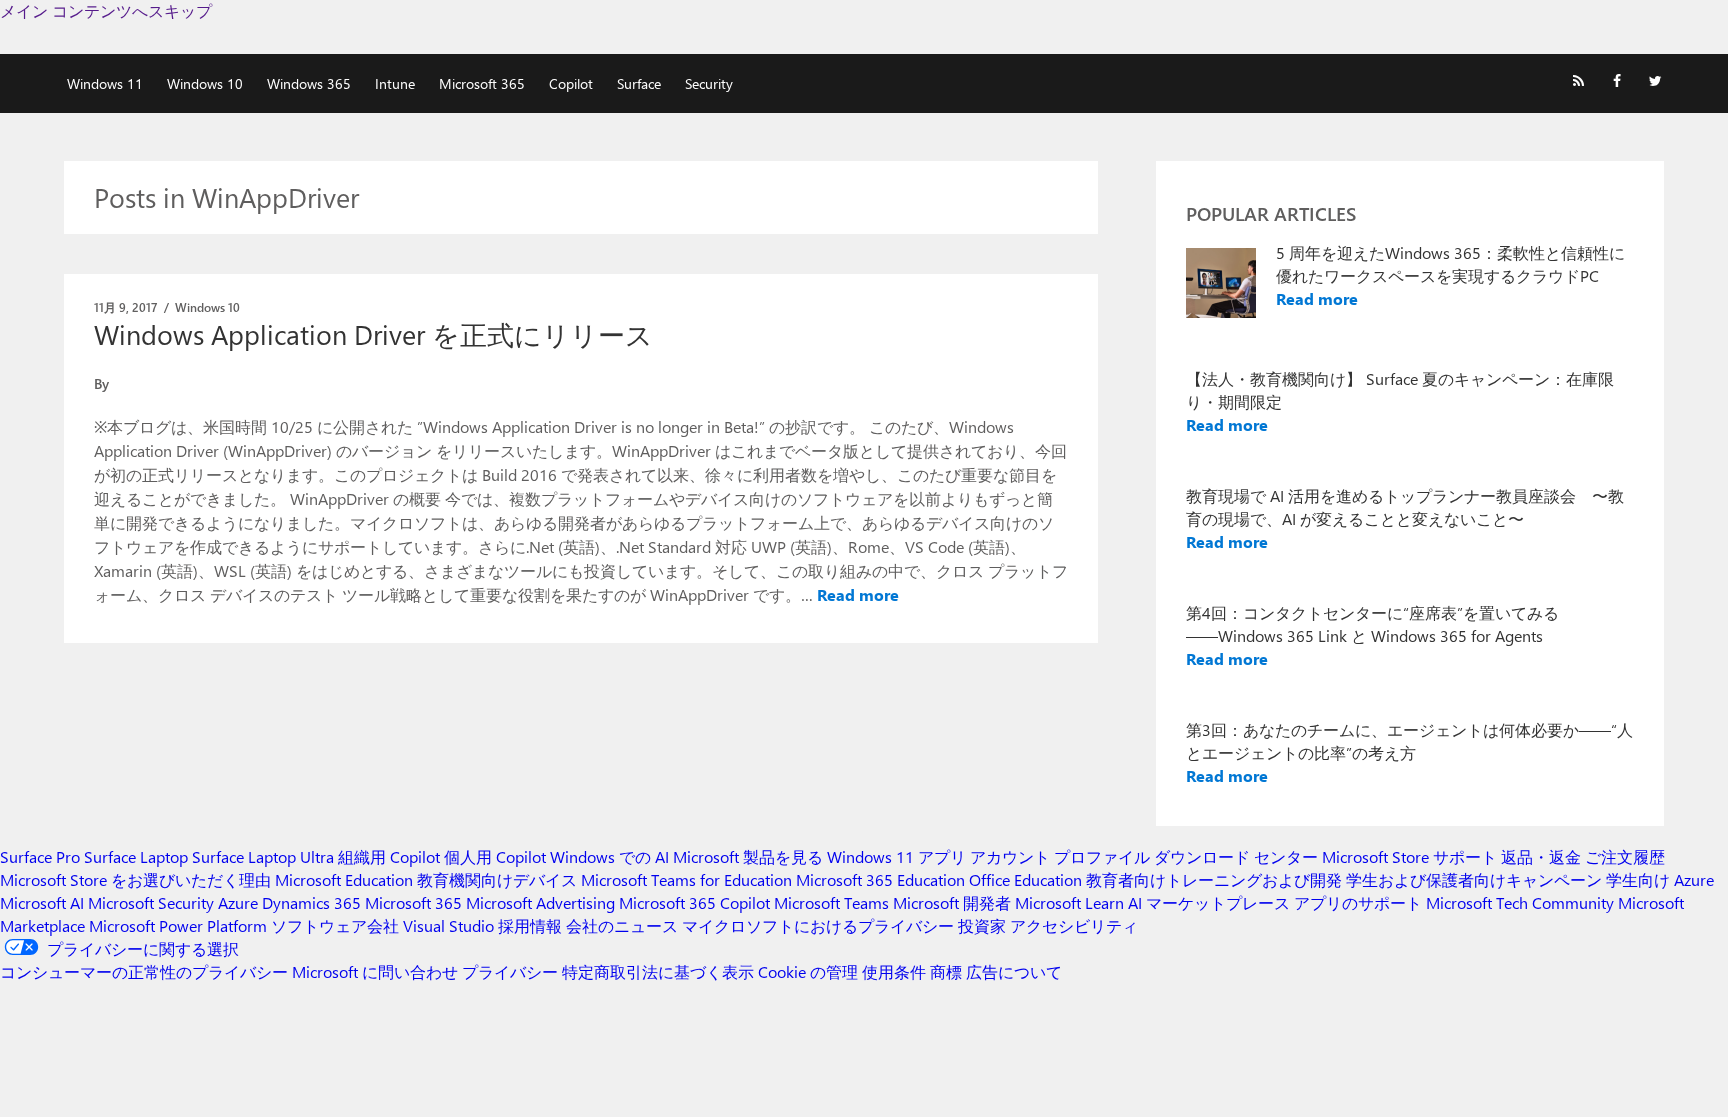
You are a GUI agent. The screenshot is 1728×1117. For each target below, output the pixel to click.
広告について (1014, 971)
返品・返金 (1541, 856)
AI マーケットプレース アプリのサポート (1275, 902)
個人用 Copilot (495, 856)
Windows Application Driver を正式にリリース (373, 334)
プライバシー (510, 971)
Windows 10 (205, 83)
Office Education (1025, 879)
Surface (639, 83)
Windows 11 (105, 83)
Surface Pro (40, 856)
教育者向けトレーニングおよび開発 (1214, 879)
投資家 (982, 925)
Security (709, 83)
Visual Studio (448, 925)
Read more (858, 594)
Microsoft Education (344, 879)
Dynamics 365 (311, 902)
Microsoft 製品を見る (748, 856)
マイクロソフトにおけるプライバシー (818, 925)
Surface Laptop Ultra (263, 856)
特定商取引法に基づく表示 (658, 971)
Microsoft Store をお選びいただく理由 (135, 879)
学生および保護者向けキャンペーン (1474, 879)
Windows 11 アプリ (896, 856)
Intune (395, 83)
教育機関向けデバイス (497, 879)
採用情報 (530, 925)
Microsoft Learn (1069, 902)
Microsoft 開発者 (952, 902)
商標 (946, 971)
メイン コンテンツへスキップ (106, 10)
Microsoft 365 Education (880, 879)
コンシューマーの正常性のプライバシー (144, 971)
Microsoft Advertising (540, 902)
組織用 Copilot (389, 856)
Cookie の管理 (808, 971)
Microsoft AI (42, 902)
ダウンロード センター (1236, 856)
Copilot (571, 83)
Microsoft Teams (831, 902)
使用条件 (894, 971)
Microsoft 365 (482, 83)
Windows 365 (309, 83)
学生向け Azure (1660, 879)
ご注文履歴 (1625, 856)
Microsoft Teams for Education (686, 879)
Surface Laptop (136, 856)
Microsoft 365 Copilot (694, 902)
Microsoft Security (151, 902)
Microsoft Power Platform (178, 925)
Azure (238, 902)
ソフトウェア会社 (335, 925)
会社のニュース (622, 925)
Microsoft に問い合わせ (375, 971)
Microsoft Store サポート (1409, 856)
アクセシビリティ (1074, 925)
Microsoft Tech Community (1520, 902)
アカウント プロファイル (1060, 856)
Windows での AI (609, 856)
